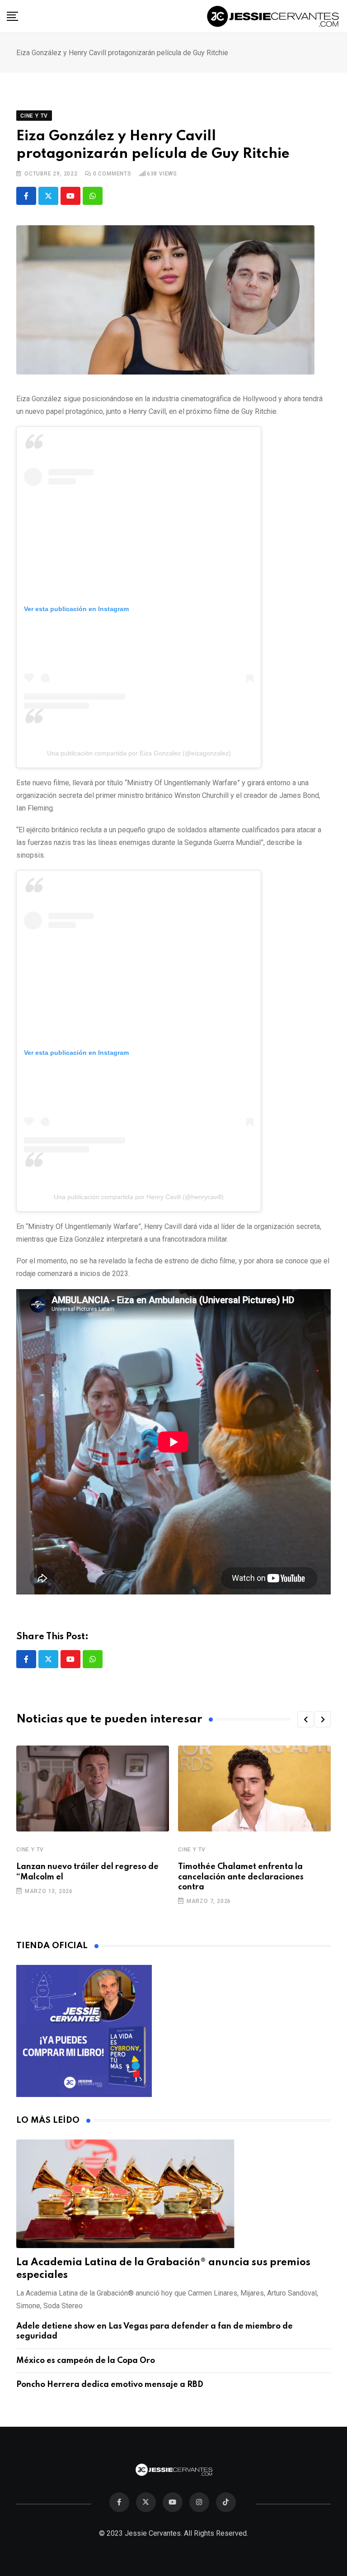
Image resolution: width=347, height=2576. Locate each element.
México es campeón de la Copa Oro (86, 2361)
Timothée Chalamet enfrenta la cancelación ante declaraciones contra (241, 1877)
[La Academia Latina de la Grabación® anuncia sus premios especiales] (173, 2194)
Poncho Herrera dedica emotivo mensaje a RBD (110, 2385)
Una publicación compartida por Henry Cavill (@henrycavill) (139, 1197)
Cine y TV (30, 1850)
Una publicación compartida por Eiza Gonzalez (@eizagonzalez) (139, 753)
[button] (305, 1719)
